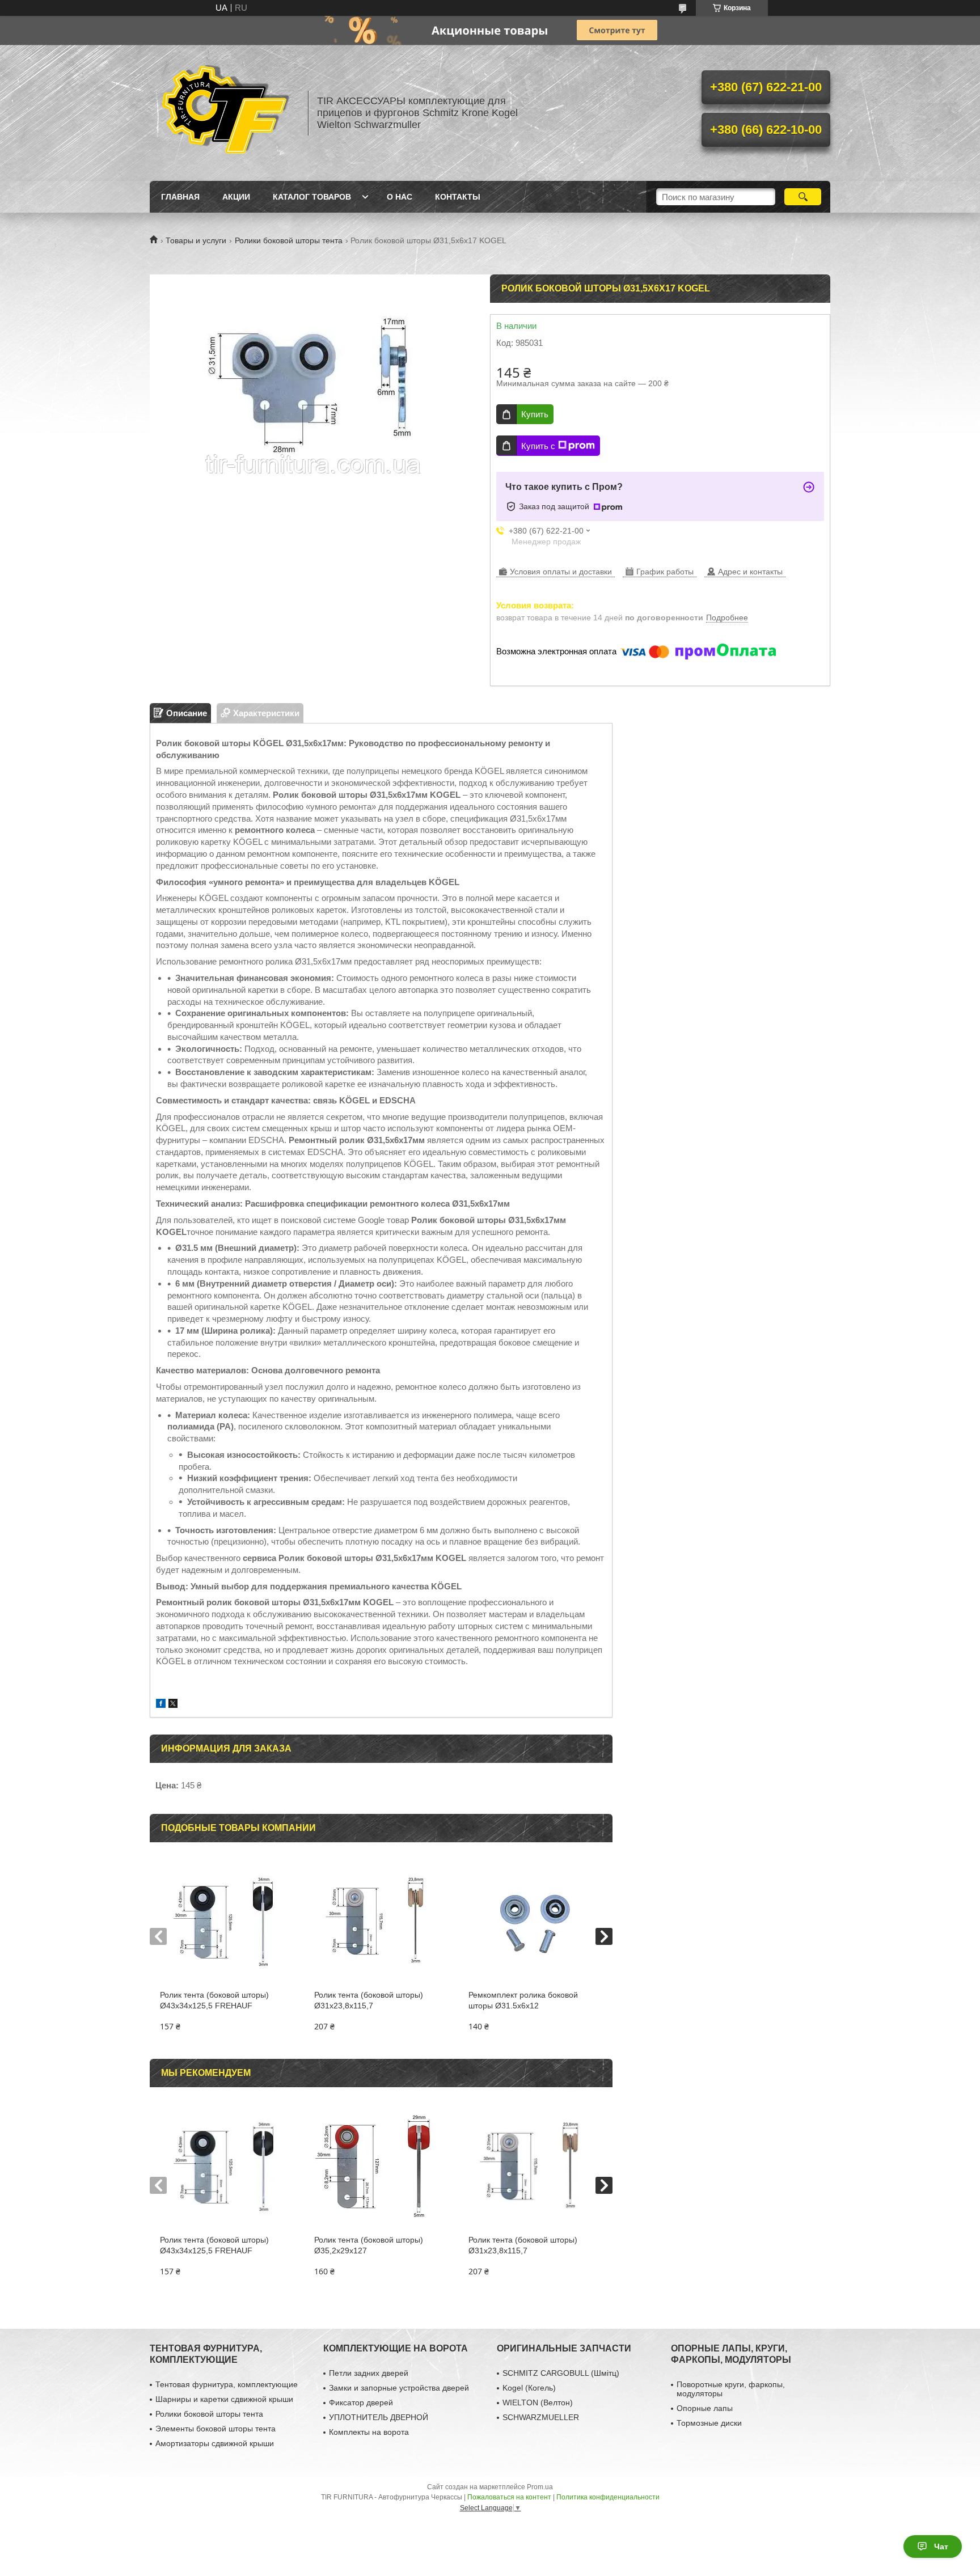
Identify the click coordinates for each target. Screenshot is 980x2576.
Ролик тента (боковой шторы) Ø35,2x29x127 (369, 2245)
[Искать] (803, 197)
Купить (535, 414)
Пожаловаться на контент (509, 2497)
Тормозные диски (709, 2423)
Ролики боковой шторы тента (289, 240)
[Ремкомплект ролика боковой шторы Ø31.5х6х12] (535, 1922)
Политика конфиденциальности (608, 2497)
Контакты (458, 197)
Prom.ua (540, 2487)
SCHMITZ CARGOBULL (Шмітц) (561, 2373)
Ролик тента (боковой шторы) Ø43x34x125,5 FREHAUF (214, 2000)
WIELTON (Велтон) (538, 2402)
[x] (173, 1705)
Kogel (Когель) (529, 2388)
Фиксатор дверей (361, 2402)
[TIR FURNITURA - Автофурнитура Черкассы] (223, 113)
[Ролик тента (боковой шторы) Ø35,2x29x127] (381, 2167)
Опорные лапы (705, 2408)
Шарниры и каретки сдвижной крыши (224, 2399)
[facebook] (161, 1705)
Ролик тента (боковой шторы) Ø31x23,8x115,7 (369, 2000)
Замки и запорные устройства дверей (399, 2388)
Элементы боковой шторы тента (216, 2429)
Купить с (538, 446)
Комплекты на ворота (369, 2432)
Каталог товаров (312, 197)
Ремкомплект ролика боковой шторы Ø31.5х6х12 (523, 2000)
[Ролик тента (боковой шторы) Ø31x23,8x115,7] (381, 1922)
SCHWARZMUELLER (541, 2417)
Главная (180, 197)
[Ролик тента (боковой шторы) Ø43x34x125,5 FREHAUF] (227, 1922)
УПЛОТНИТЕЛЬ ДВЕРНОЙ (379, 2417)
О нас (400, 197)
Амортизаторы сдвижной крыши (215, 2443)
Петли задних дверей (369, 2373)
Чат (941, 2547)
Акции (236, 197)
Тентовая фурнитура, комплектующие (227, 2384)
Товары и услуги (196, 240)
